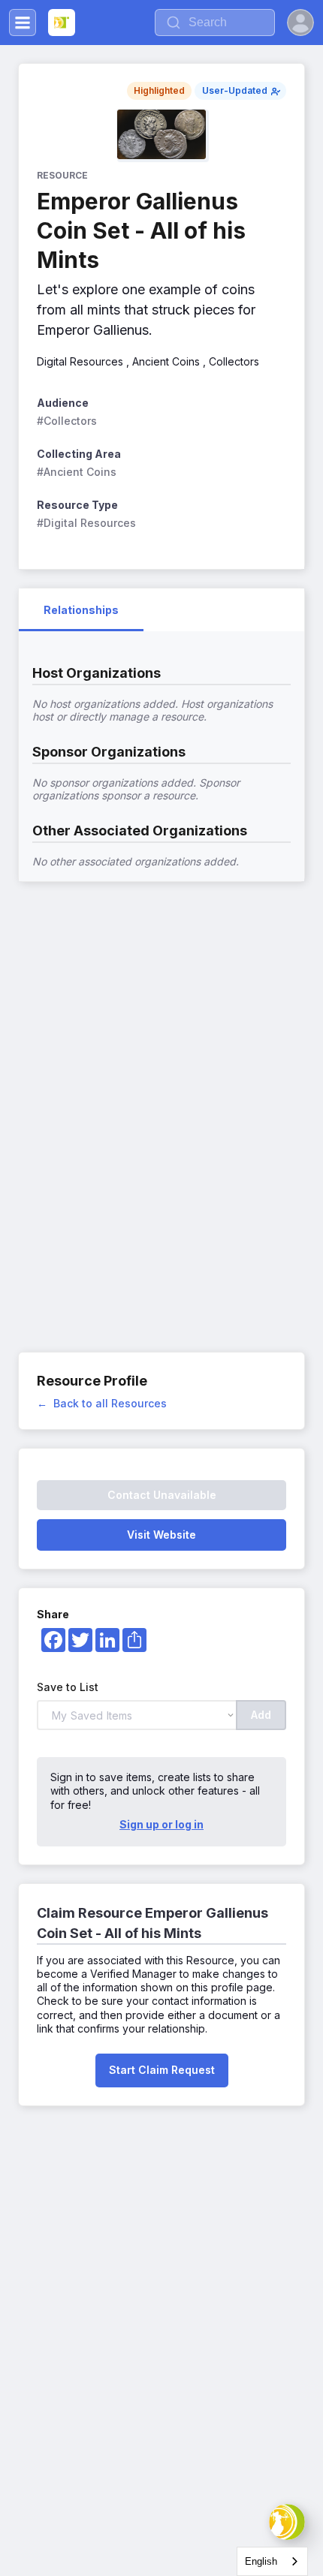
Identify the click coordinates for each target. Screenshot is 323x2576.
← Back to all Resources (102, 1403)
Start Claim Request (162, 2070)
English (261, 2561)
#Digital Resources (86, 523)
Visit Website (161, 1535)
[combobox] (272, 2561)
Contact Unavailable (162, 1495)
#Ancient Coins (77, 472)
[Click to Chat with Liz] (287, 2522)
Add (261, 1715)
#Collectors (67, 421)
